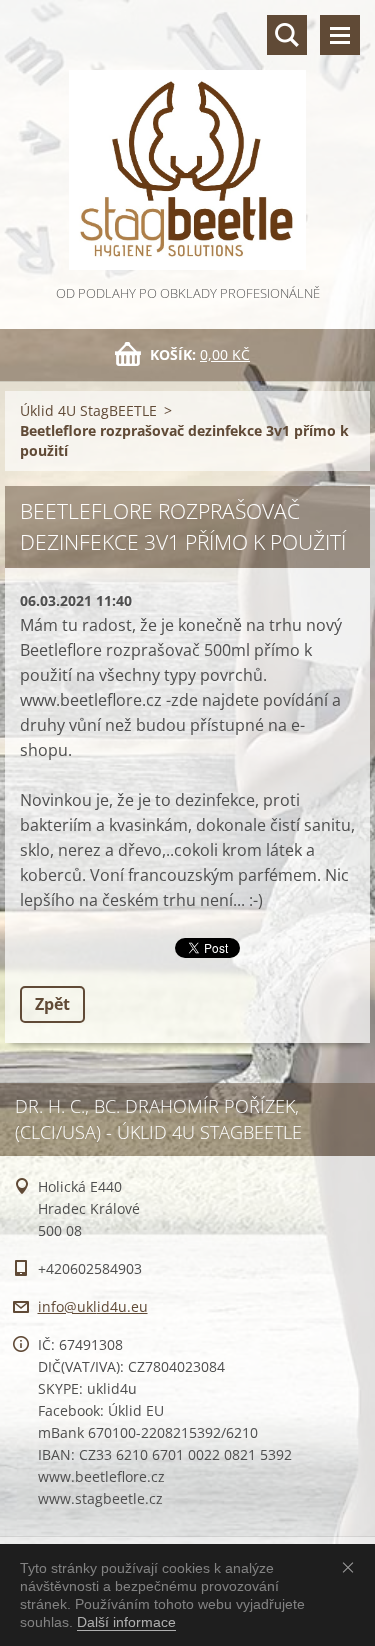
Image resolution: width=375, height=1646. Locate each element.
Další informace (126, 1622)
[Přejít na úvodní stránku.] (187, 141)
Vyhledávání (287, 35)
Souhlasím (352, 1567)
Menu (340, 35)
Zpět (52, 1004)
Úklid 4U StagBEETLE (88, 410)
